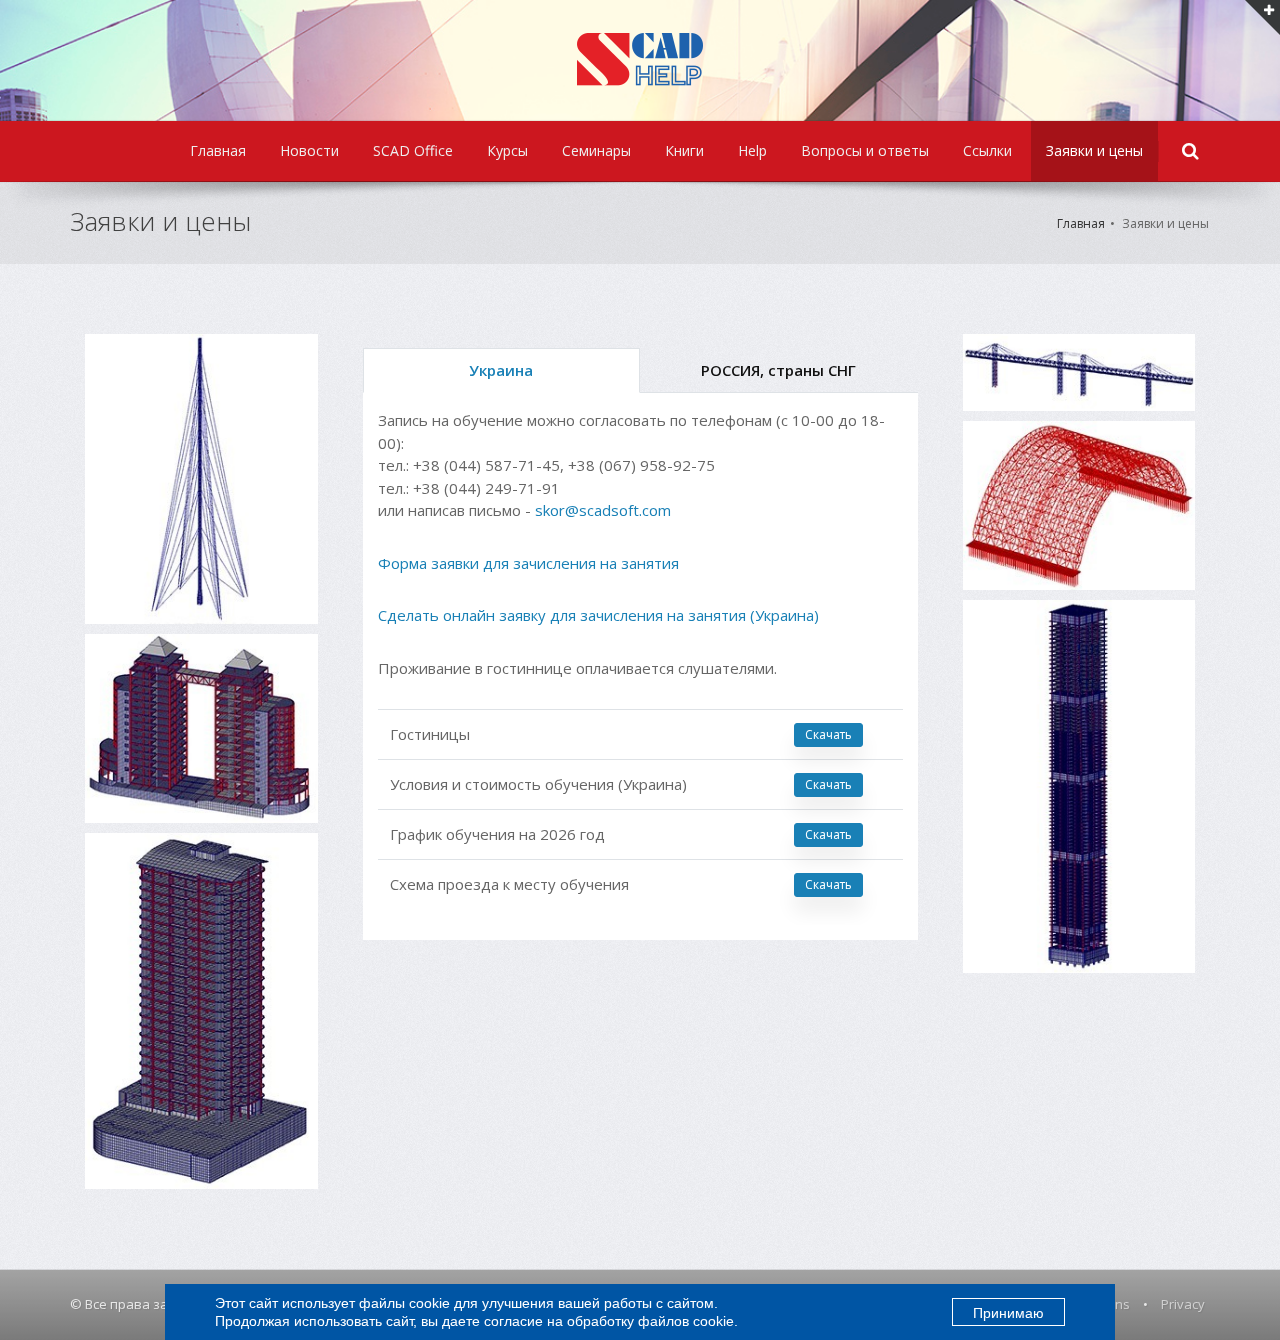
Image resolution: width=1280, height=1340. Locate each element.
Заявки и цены (1094, 150)
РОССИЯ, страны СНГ (778, 370)
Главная (218, 150)
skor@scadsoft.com (603, 510)
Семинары (596, 150)
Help (752, 150)
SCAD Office (413, 150)
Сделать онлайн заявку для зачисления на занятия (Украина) (598, 615)
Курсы (507, 150)
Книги (684, 150)
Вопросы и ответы (865, 150)
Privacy (1183, 1304)
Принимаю (1008, 1313)
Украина (501, 370)
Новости (309, 150)
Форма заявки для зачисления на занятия (528, 563)
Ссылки (987, 150)
